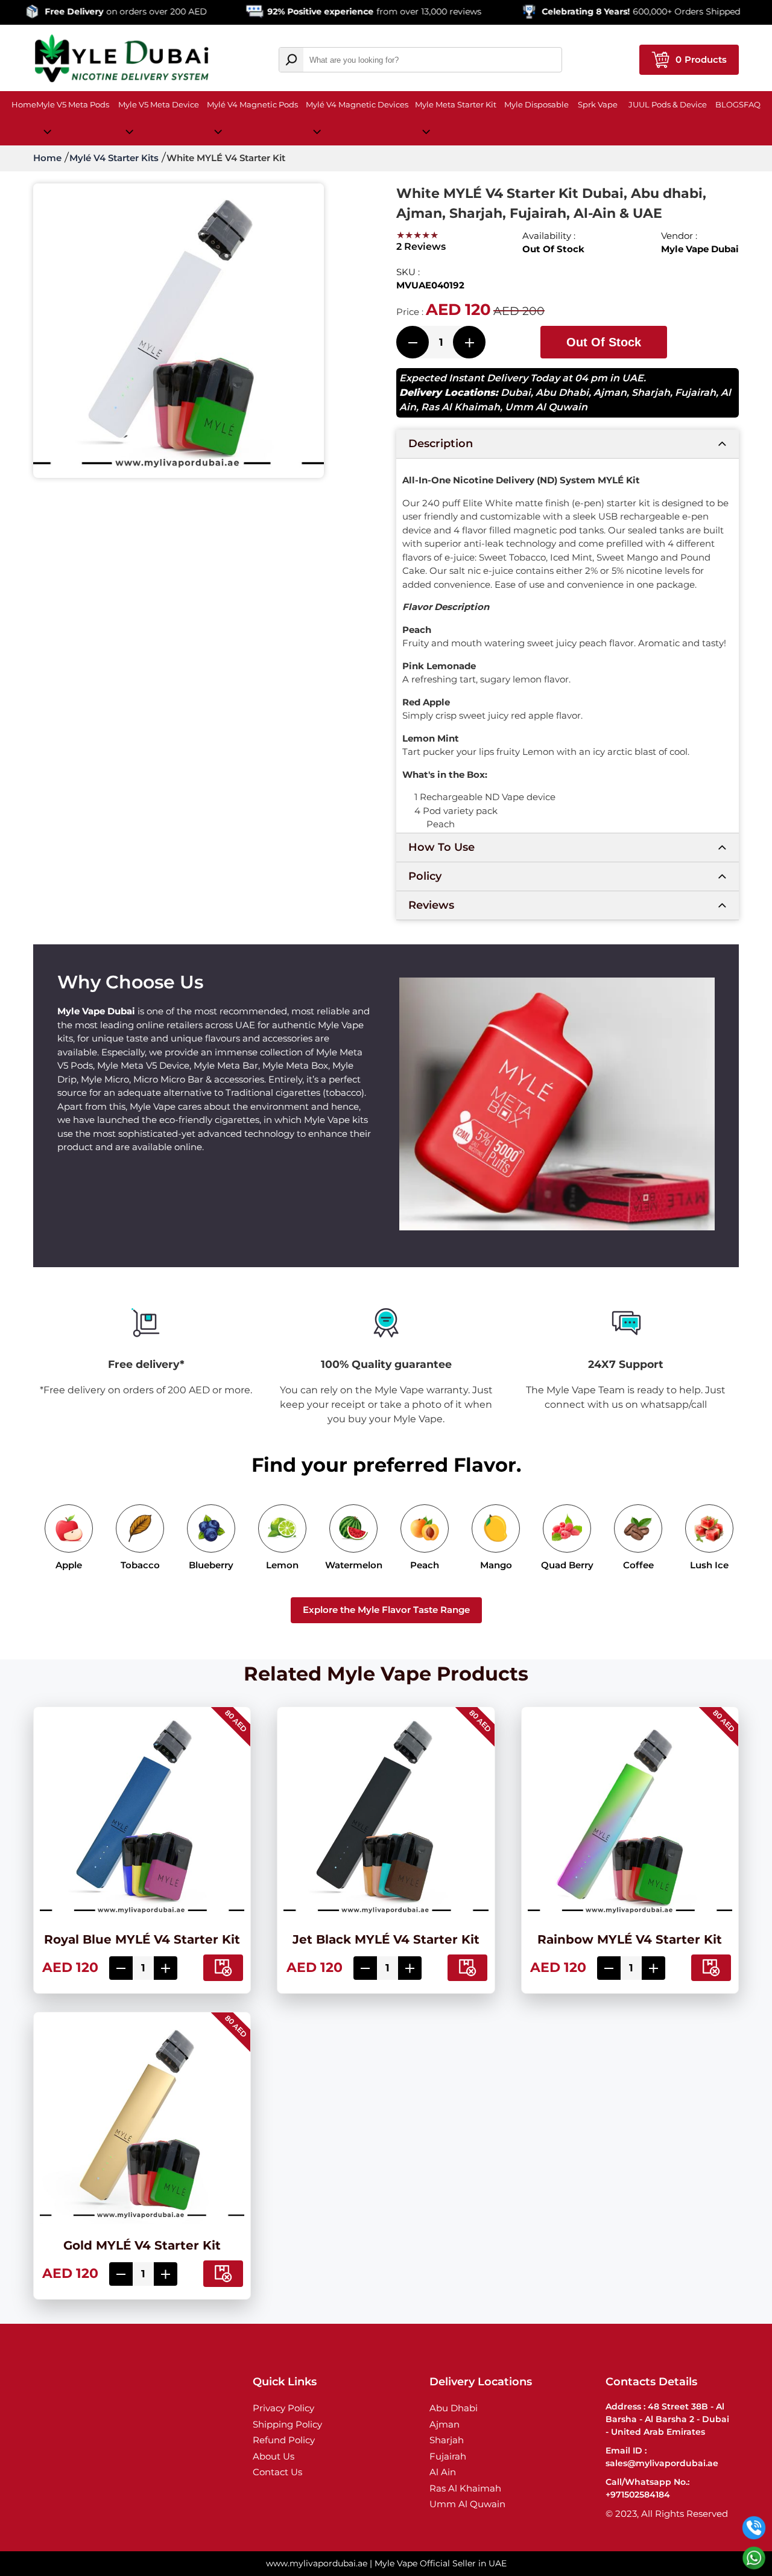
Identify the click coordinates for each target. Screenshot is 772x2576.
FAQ (752, 104)
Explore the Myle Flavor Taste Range (386, 1610)
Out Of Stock (604, 342)
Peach (425, 1565)
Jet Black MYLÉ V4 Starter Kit (386, 1939)
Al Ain (443, 2472)
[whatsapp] (754, 2558)
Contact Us (277, 2472)
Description (441, 444)
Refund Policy (284, 2440)
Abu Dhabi (562, 393)
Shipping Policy (287, 2424)
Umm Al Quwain (546, 407)
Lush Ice (709, 1565)
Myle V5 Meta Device (159, 104)
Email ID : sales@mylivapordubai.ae (662, 2457)
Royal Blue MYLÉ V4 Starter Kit (142, 1939)
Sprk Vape (598, 104)
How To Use (441, 847)
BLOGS (729, 104)
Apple (69, 1565)
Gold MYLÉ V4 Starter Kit (142, 2245)
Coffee (638, 1565)
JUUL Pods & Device (668, 104)
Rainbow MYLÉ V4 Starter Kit (630, 1939)
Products (701, 59)
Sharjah (651, 393)
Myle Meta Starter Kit (456, 104)
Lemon (282, 1565)
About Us (274, 2456)
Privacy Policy (283, 2408)
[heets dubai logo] (122, 60)
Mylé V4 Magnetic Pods (252, 104)
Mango (496, 1565)
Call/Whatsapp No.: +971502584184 (647, 2488)
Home (24, 104)
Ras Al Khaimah (460, 407)
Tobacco (140, 1565)
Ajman (610, 393)
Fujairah (695, 393)
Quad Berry (567, 1565)
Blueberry (211, 1565)
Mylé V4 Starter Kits (114, 158)
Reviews (431, 905)
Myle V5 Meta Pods (73, 104)
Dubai (516, 393)
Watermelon (354, 1565)
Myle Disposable (536, 104)
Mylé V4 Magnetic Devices (357, 104)
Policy (425, 876)
